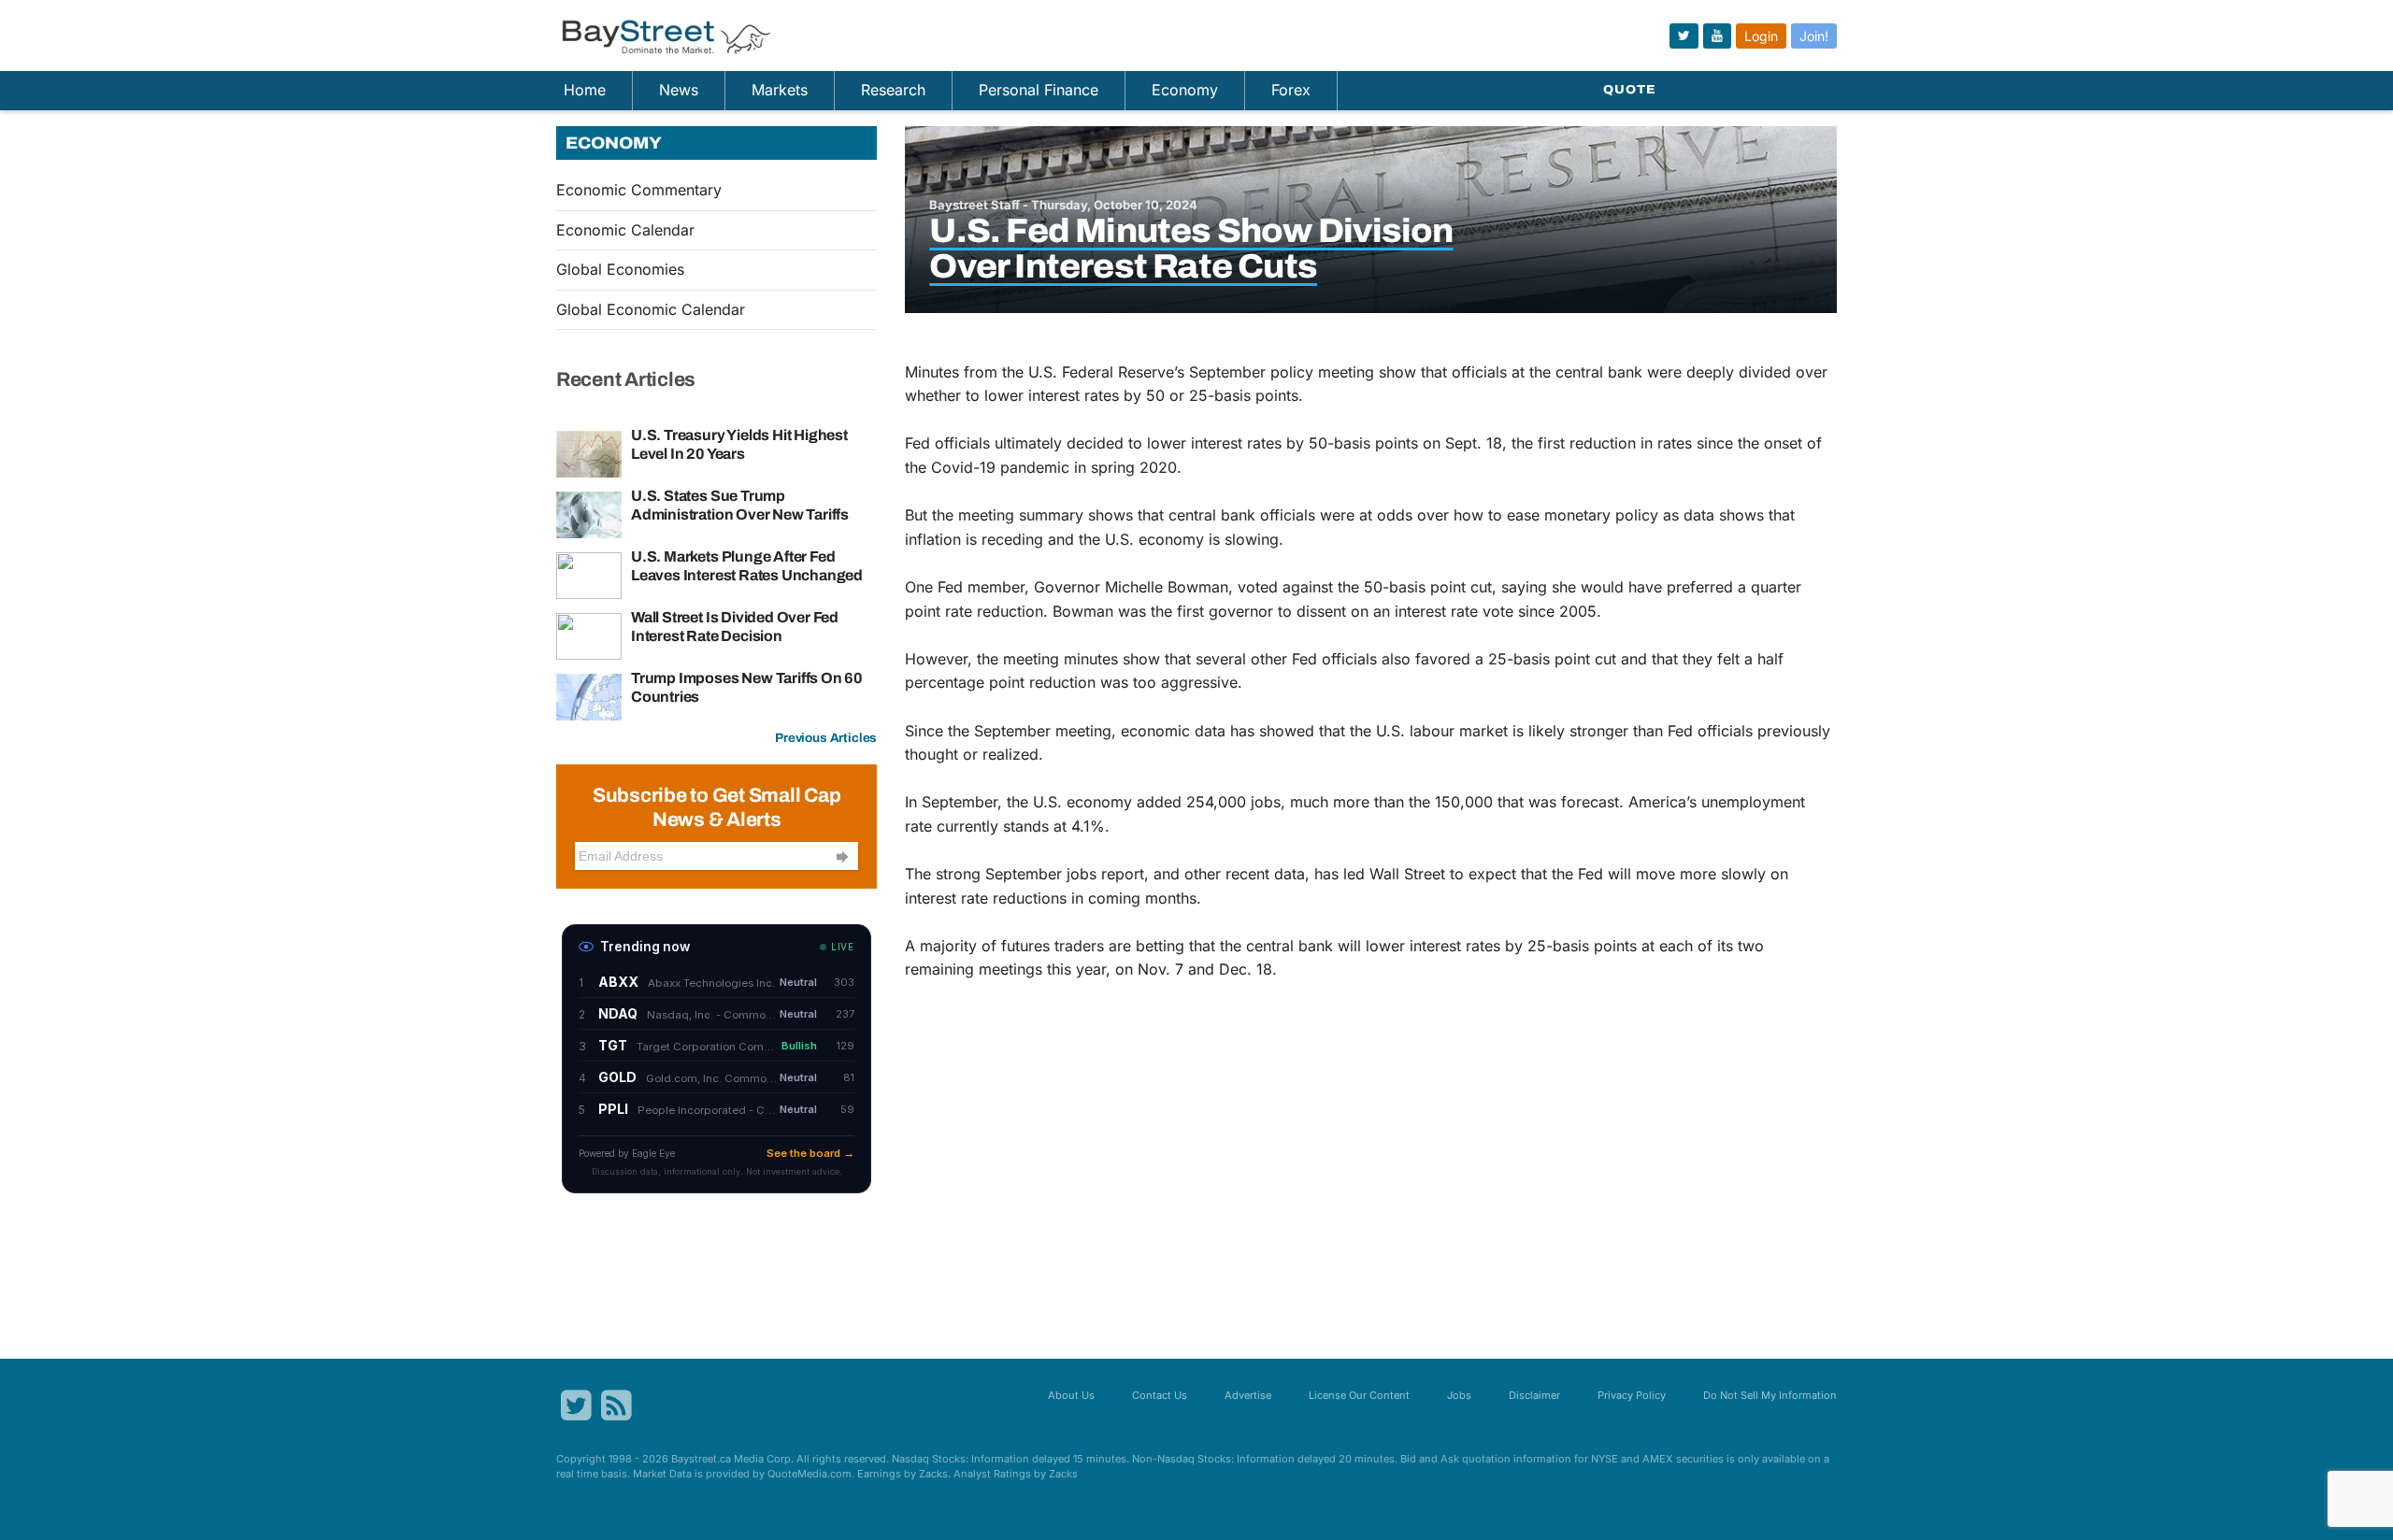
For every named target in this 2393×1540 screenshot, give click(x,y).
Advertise (1248, 1395)
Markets (780, 90)
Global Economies (620, 269)
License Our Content (1359, 1395)
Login (1761, 36)
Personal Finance (1039, 90)
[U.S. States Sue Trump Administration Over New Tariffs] (589, 513)
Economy (1185, 90)
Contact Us (1160, 1395)
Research (893, 90)
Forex (1291, 90)
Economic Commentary (639, 190)
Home (585, 90)
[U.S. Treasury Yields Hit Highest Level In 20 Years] (589, 452)
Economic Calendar (625, 230)
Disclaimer (1534, 1395)
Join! (1814, 36)
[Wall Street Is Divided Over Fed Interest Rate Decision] (589, 635)
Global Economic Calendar (651, 309)
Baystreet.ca (701, 1459)
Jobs (1459, 1395)
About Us (1071, 1395)
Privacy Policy (1632, 1395)
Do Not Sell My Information (1770, 1395)
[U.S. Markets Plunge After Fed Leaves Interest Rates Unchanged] (589, 574)
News (679, 90)
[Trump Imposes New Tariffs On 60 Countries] (589, 695)
